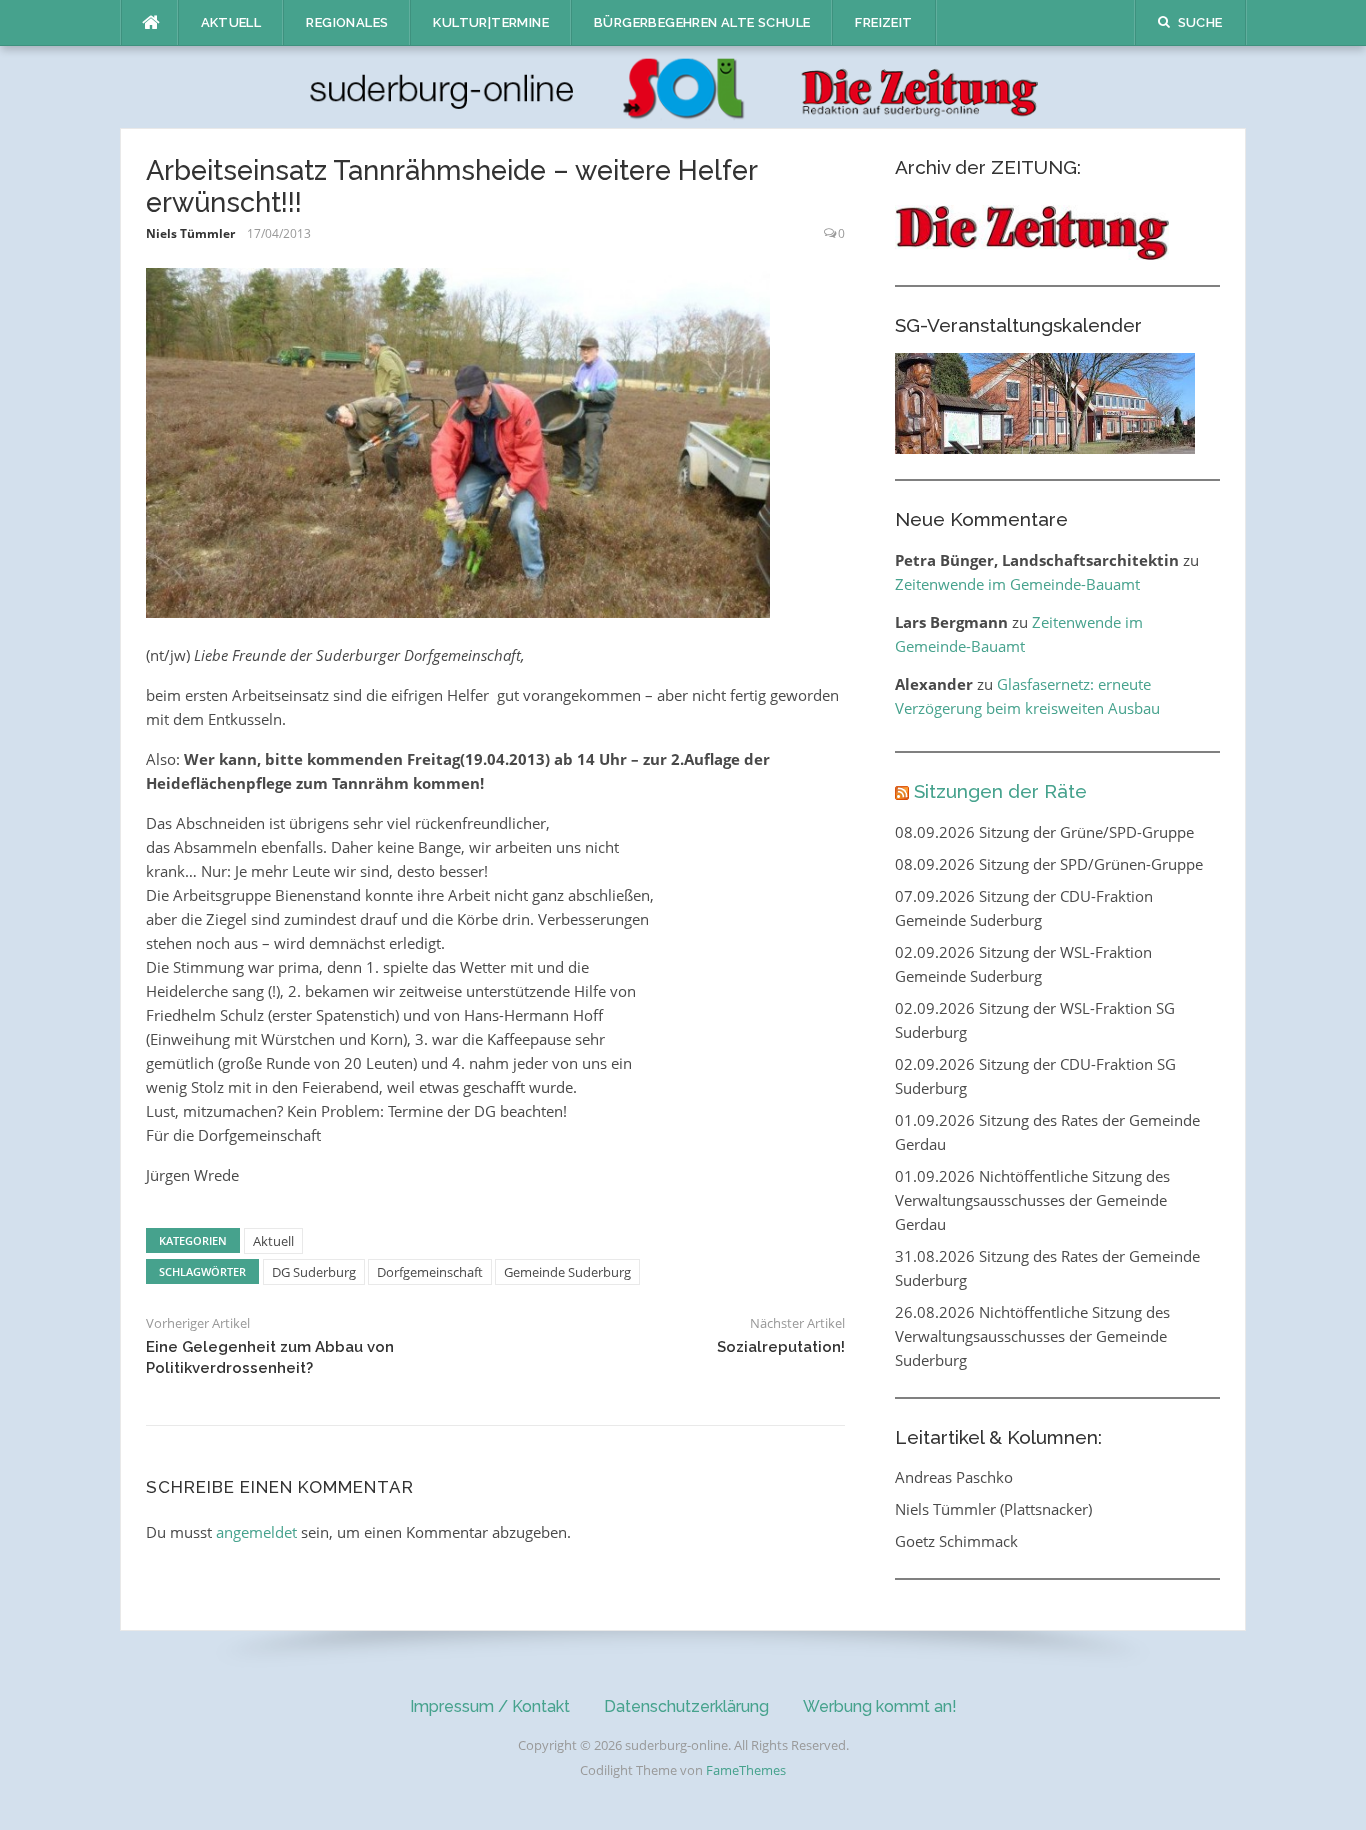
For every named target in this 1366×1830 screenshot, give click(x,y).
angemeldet (256, 1532)
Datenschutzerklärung (686, 1706)
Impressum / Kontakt (490, 1706)
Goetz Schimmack (956, 1541)
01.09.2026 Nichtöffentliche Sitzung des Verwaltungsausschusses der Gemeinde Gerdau (1032, 1200)
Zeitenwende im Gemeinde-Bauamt (1017, 584)
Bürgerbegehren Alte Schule (702, 22)
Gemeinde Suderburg (567, 1272)
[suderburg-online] (683, 86)
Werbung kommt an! (880, 1706)
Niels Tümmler (190, 233)
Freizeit (883, 22)
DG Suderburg (314, 1272)
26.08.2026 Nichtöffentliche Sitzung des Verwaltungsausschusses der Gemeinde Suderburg (1032, 1336)
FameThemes (746, 1770)
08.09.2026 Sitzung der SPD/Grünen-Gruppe (1049, 864)
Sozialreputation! (781, 1347)
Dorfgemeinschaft (430, 1272)
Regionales (347, 22)
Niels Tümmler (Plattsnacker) (993, 1509)
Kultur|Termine (491, 22)
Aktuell (231, 22)
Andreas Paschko (954, 1477)
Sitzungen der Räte (1000, 791)
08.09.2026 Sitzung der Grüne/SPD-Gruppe (1044, 832)
